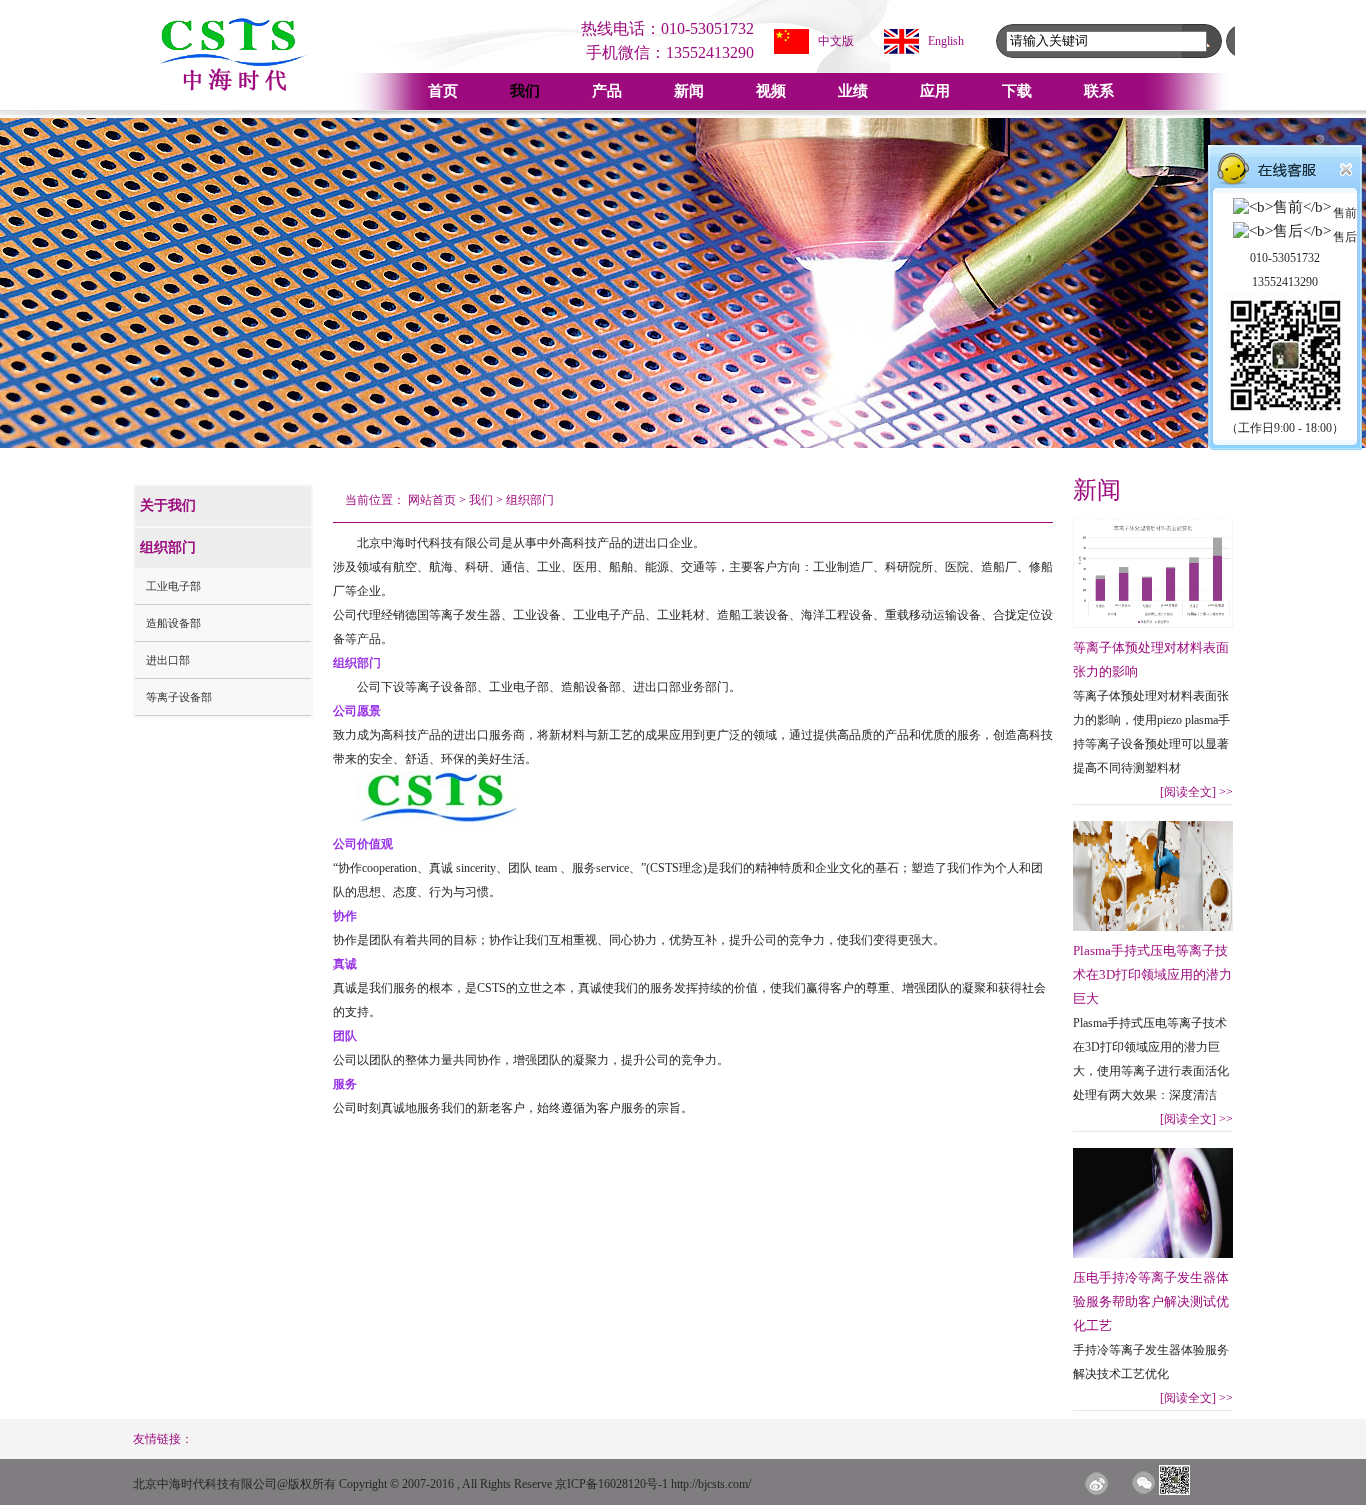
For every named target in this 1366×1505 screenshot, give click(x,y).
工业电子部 (173, 586)
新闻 (689, 91)
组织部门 (530, 500)
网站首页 (432, 500)
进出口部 (168, 660)
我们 (525, 91)
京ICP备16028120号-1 (611, 1484)
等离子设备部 (179, 697)
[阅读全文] (1196, 792)
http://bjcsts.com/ (711, 1484)
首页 (443, 91)
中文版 (836, 41)
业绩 (853, 91)
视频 (771, 91)
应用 (935, 91)
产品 (607, 91)
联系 (1099, 91)
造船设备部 (173, 623)
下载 (1017, 91)
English (946, 41)
